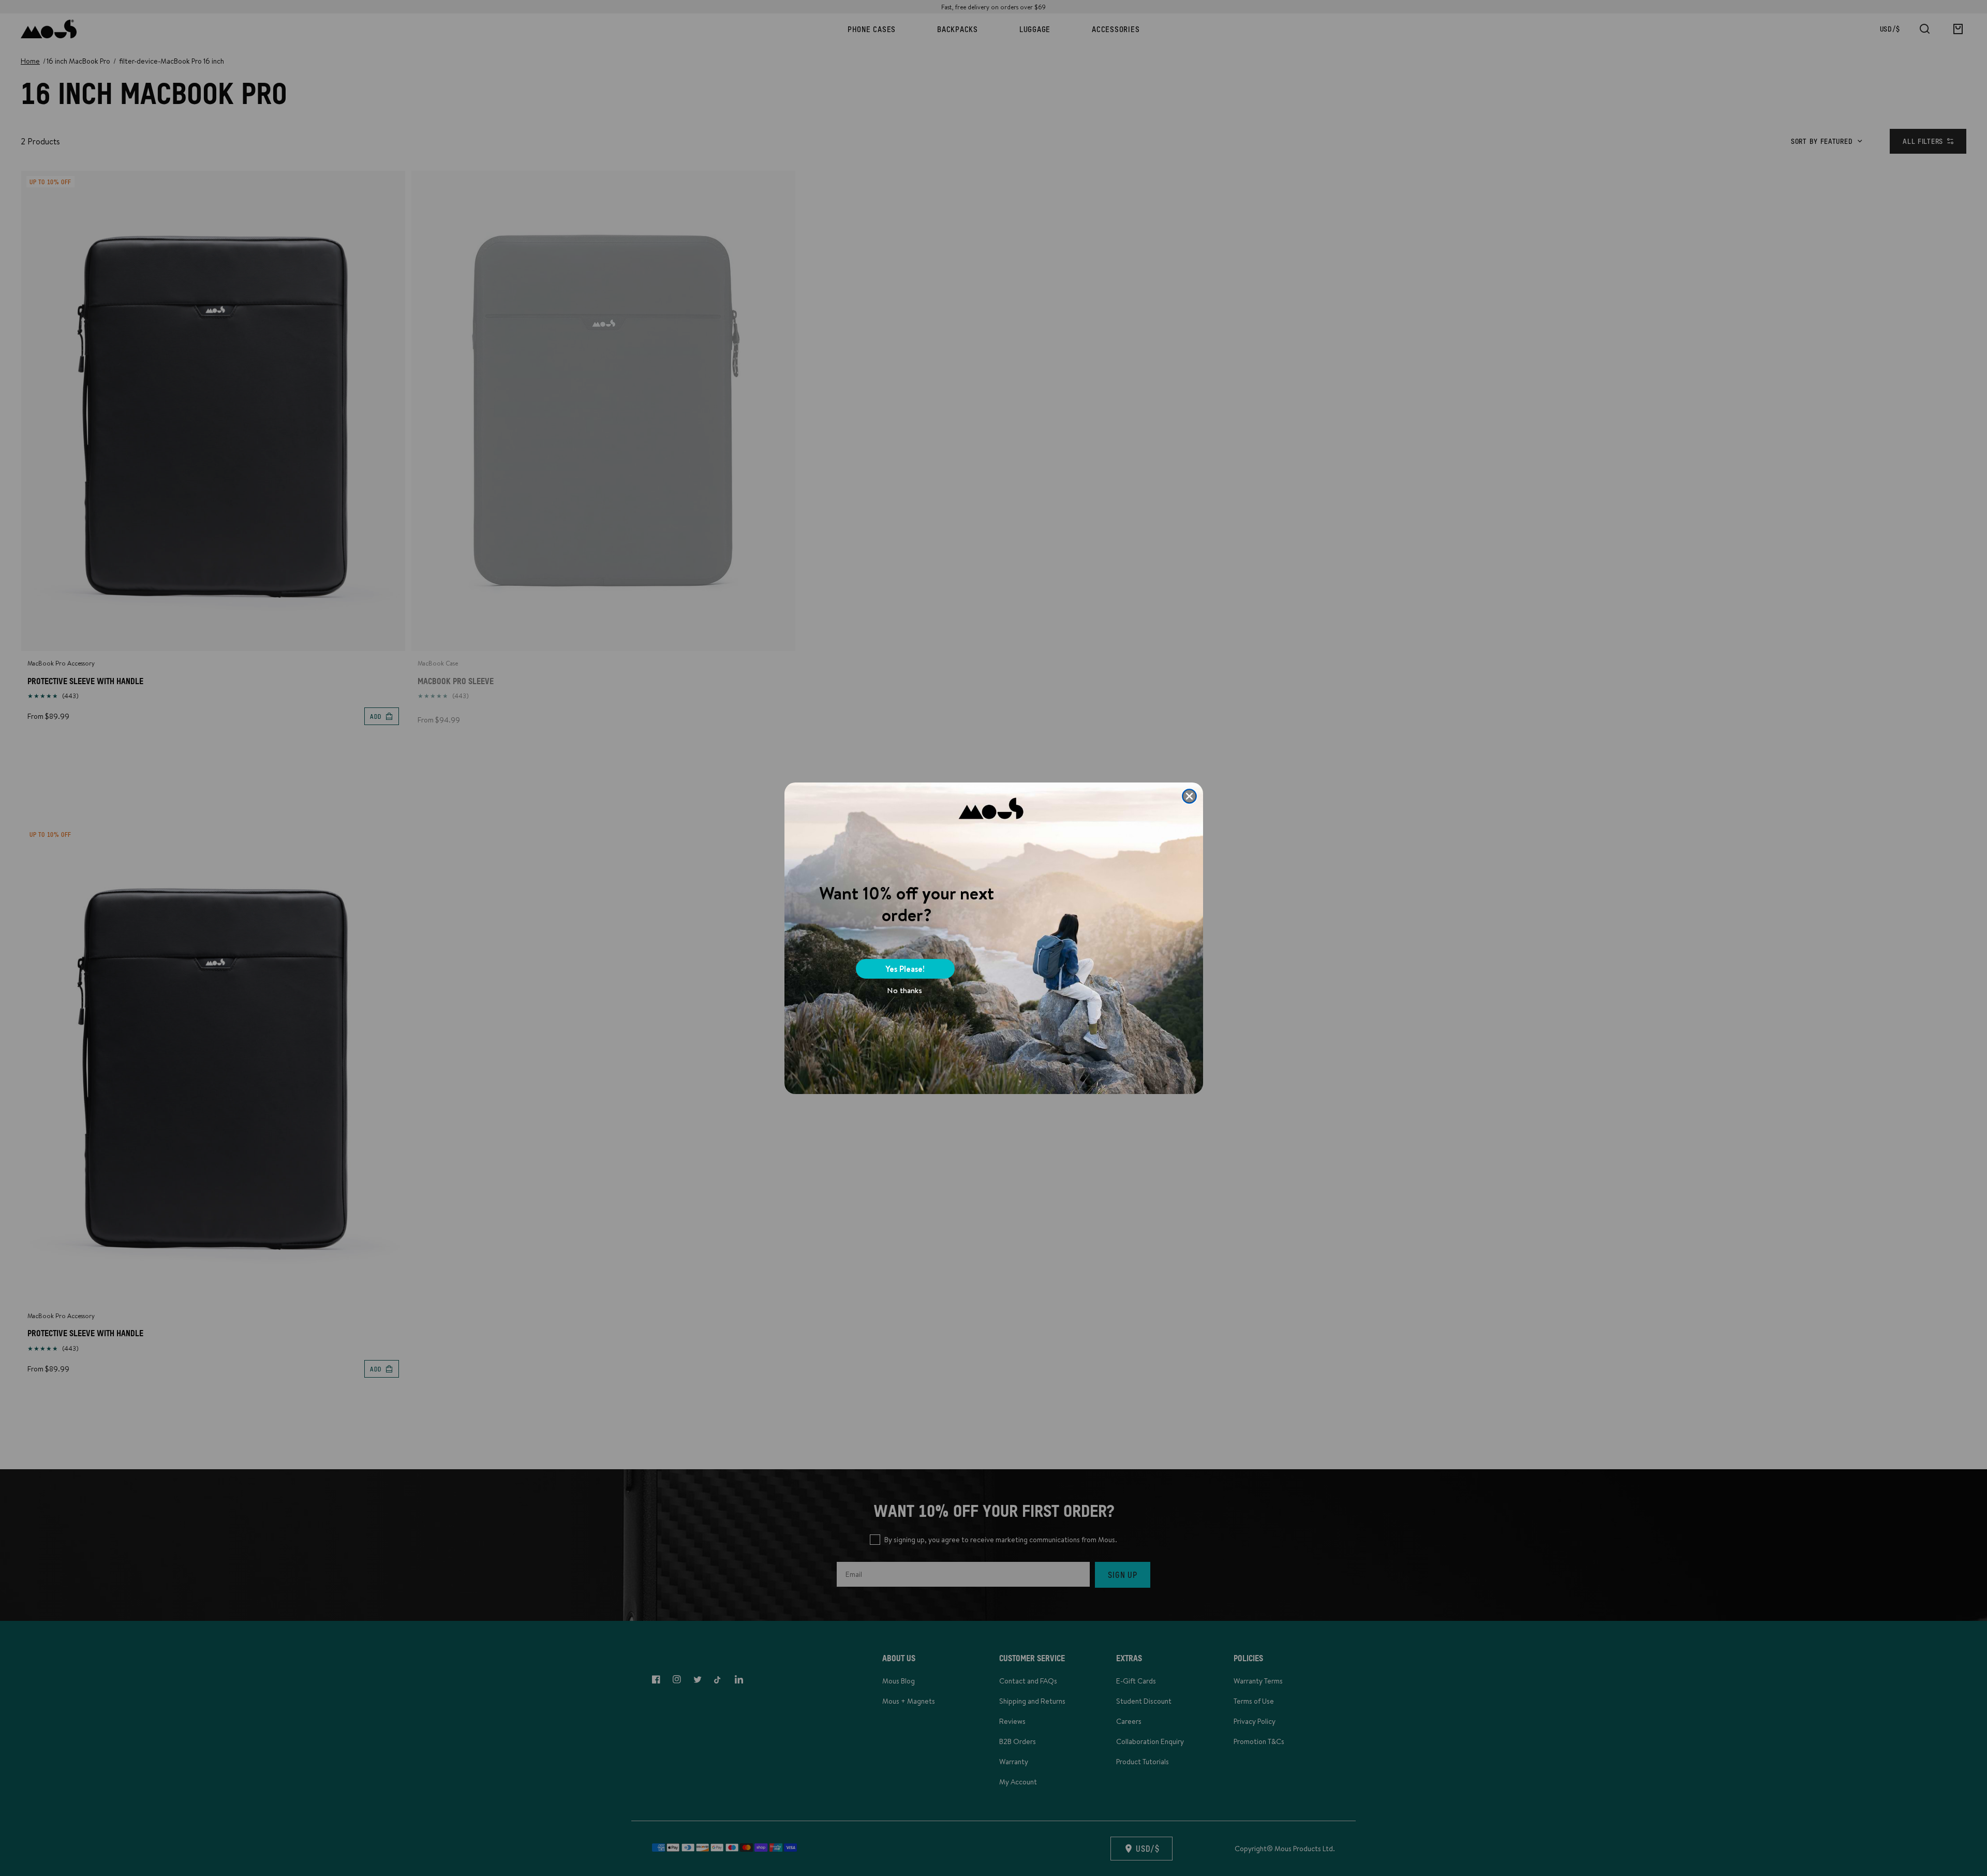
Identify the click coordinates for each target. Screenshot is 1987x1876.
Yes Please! (905, 969)
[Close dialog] (1189, 796)
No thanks (904, 990)
